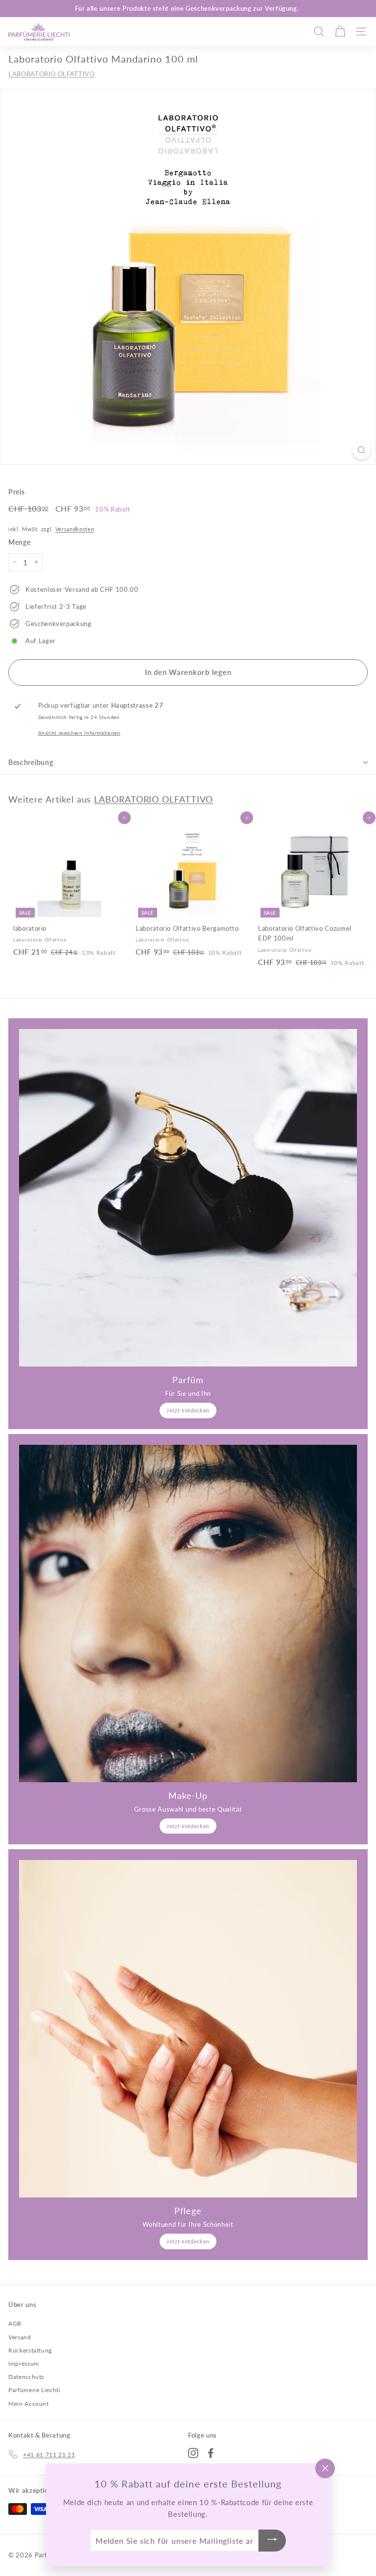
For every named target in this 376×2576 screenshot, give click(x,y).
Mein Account (29, 2404)
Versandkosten (75, 529)
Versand (20, 2337)
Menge (19, 542)
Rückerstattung (30, 2350)
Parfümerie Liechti (35, 2390)
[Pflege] (188, 2029)
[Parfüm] (188, 1198)
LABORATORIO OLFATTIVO (52, 74)
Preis (16, 492)
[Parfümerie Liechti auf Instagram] (193, 2453)
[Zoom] (362, 450)
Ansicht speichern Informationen (79, 733)
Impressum (24, 2363)
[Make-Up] (188, 1613)
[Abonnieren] (272, 2541)
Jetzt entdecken (188, 1410)
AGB (15, 2323)
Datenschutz (26, 2377)
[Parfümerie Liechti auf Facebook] (211, 2453)
